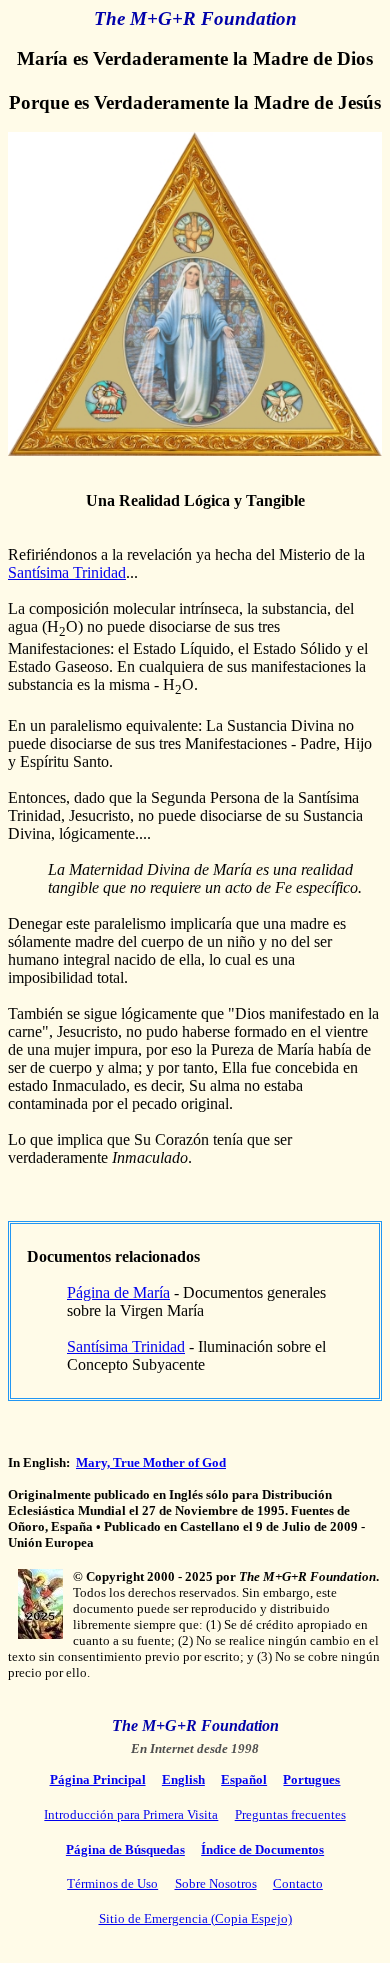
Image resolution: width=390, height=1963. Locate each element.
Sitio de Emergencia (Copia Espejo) (195, 1918)
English (183, 1779)
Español (244, 1779)
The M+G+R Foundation (195, 18)
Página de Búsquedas (125, 1849)
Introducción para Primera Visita (131, 1814)
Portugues (311, 1779)
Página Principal (98, 1779)
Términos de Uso (112, 1883)
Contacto (298, 1883)
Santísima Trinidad (67, 572)
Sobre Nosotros (216, 1883)
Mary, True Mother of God (151, 1462)
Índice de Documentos (262, 1849)
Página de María (118, 1292)
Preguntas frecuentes (290, 1814)
